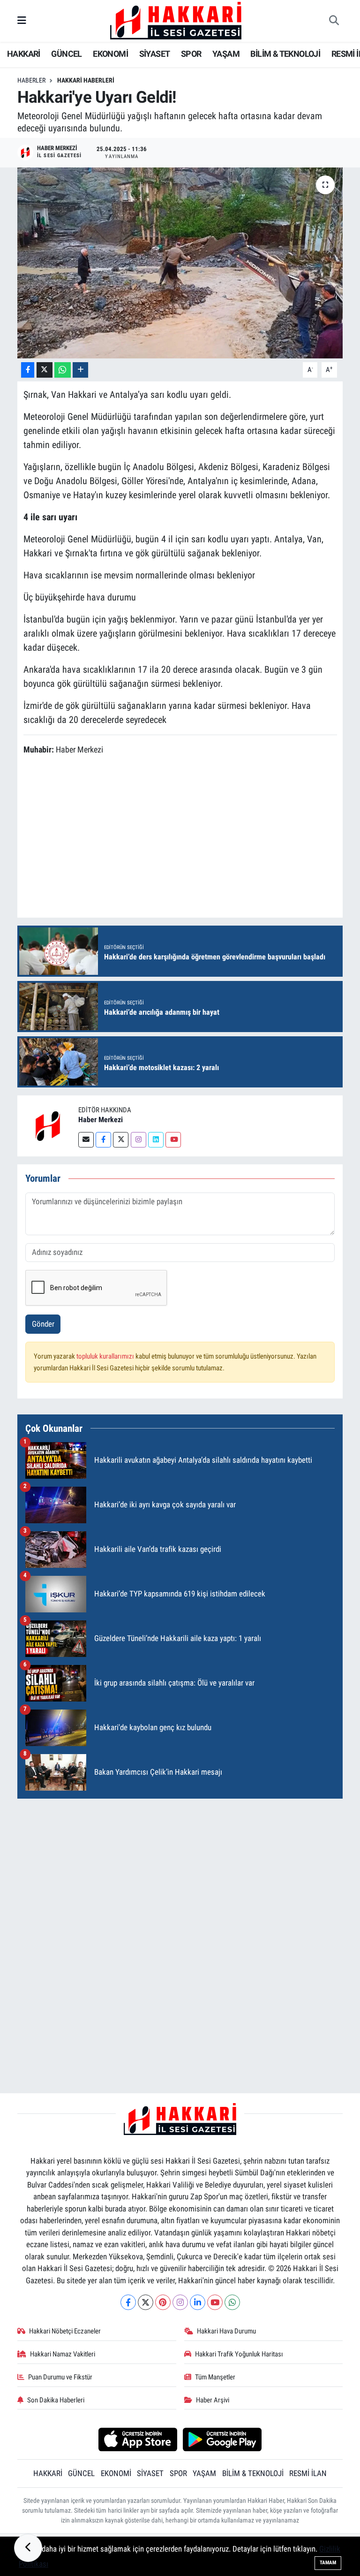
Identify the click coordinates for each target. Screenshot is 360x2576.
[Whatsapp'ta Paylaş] (63, 370)
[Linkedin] (156, 1140)
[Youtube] (173, 1140)
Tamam (328, 2563)
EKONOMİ (110, 54)
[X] (146, 2302)
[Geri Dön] (28, 2548)
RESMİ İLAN (308, 2473)
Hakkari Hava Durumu (226, 2331)
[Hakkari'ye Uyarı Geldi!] (180, 263)
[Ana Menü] (22, 21)
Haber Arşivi (213, 2400)
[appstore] (138, 2439)
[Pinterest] (163, 2302)
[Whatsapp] (232, 2302)
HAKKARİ (24, 54)
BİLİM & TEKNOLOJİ (285, 54)
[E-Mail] (86, 1140)
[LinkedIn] (198, 2302)
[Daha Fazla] (80, 370)
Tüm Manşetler (215, 2377)
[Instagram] (139, 1140)
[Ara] (334, 21)
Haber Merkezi (101, 1120)
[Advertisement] (180, 1872)
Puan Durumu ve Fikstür (60, 2377)
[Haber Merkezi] (48, 1125)
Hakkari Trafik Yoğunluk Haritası (239, 2354)
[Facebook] (103, 1140)
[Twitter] (121, 1140)
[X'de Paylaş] (45, 370)
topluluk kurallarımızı (106, 1356)
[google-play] (222, 2439)
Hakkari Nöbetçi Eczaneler (65, 2331)
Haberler (31, 80)
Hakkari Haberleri (86, 80)
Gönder (43, 1324)
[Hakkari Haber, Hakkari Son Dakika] (176, 20)
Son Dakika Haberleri (56, 2400)
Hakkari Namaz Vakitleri (63, 2354)
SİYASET (155, 54)
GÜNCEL (66, 54)
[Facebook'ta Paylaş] (28, 370)
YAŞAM (226, 54)
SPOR (191, 54)
